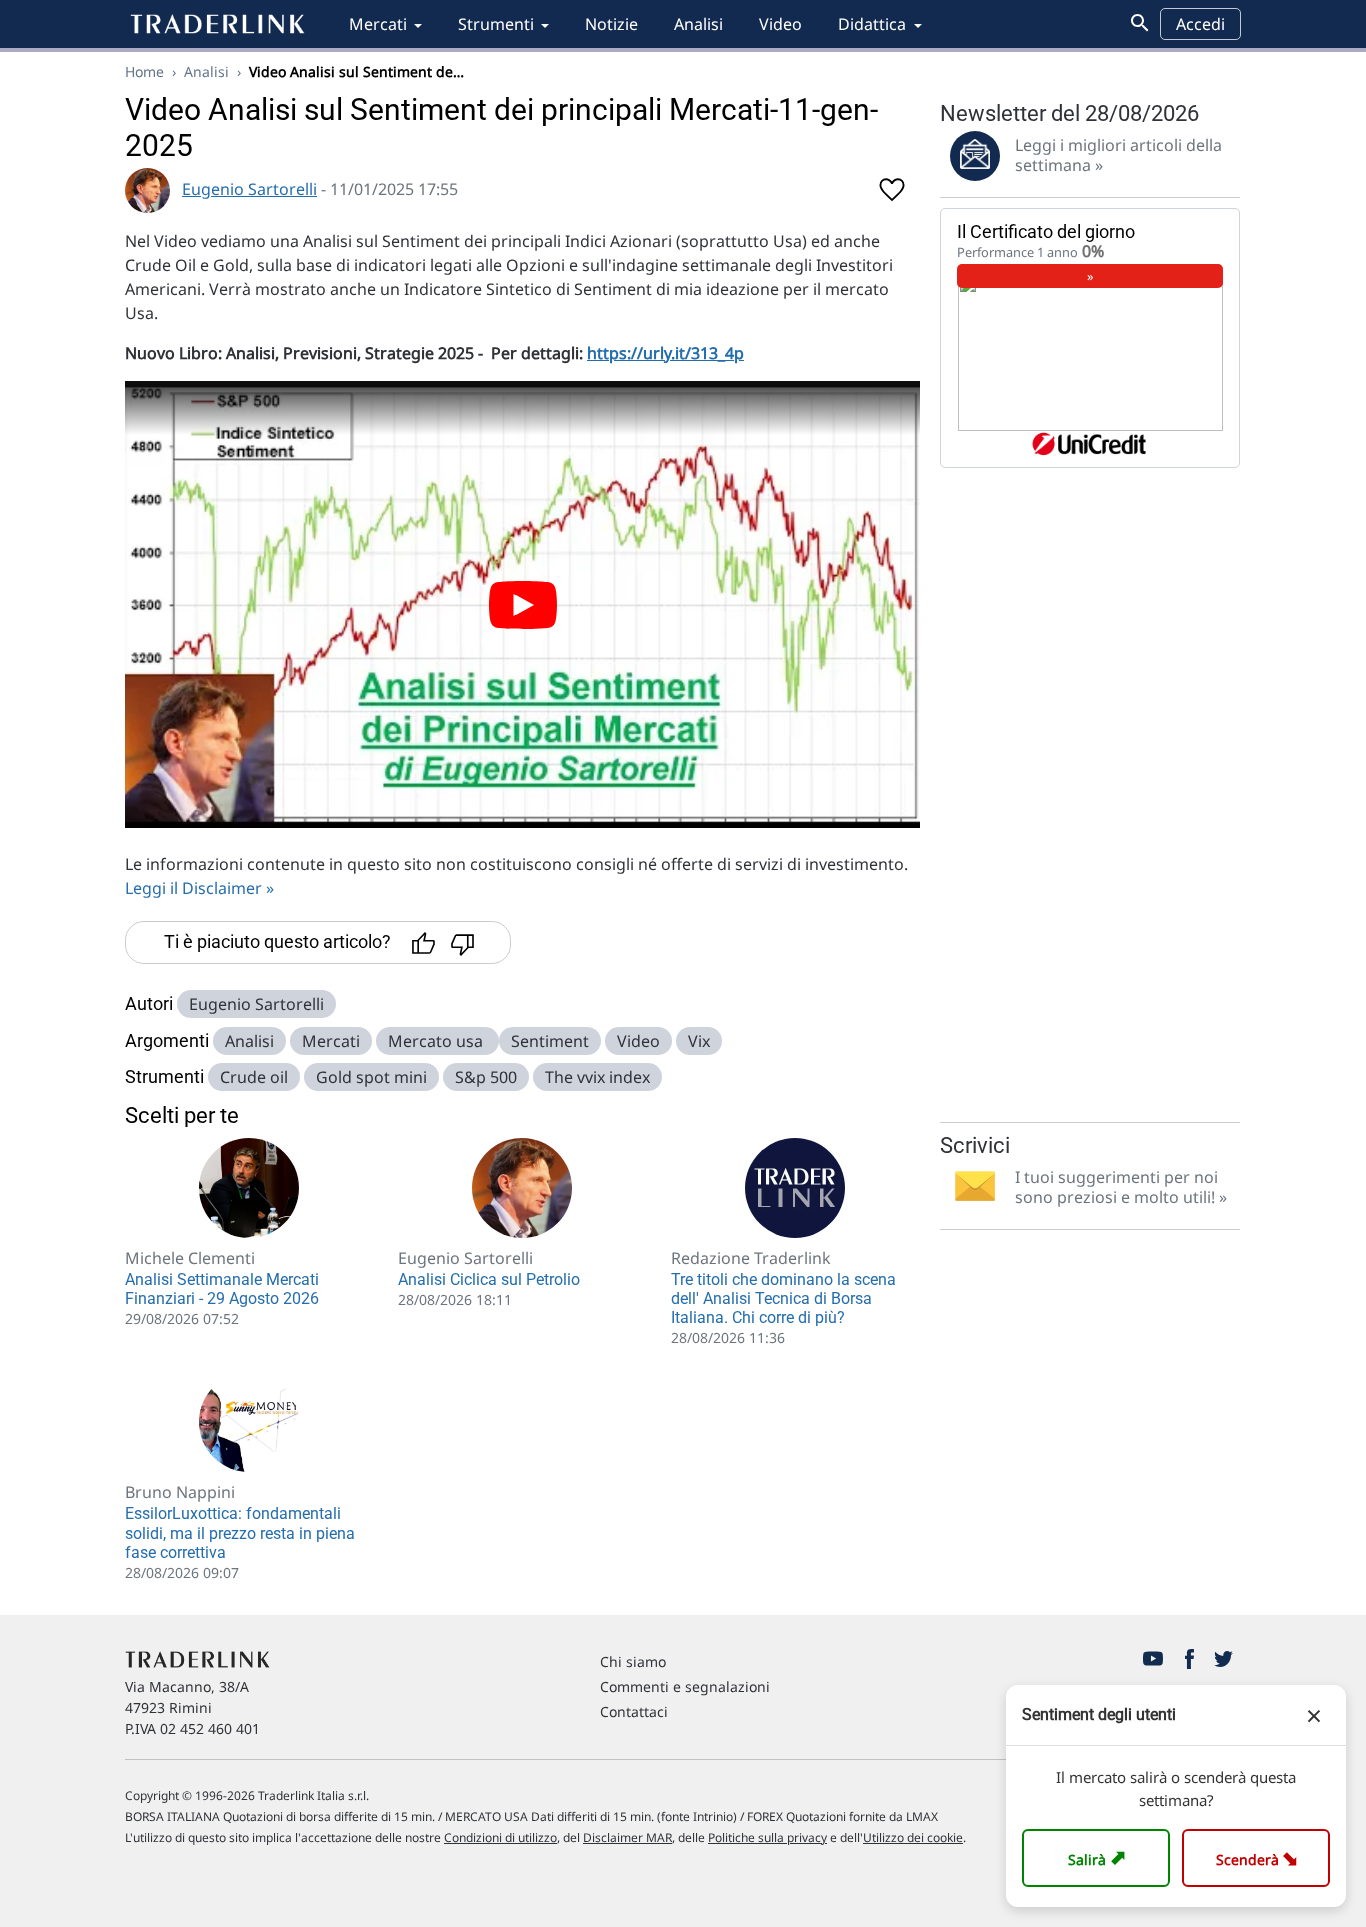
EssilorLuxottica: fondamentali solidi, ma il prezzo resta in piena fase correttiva (240, 1532)
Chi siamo (633, 1661)
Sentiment (550, 1041)
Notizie (611, 24)
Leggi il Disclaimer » (199, 888)
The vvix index (597, 1077)
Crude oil (254, 1077)
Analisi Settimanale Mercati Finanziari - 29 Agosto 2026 (222, 1289)
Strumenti (496, 24)
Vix (699, 1041)
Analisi (698, 24)
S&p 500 (486, 1077)
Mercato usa (437, 1041)
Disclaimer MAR (627, 1837)
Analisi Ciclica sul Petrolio (489, 1279)
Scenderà (1260, 1857)
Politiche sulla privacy (767, 1837)
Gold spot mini (371, 1077)
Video (780, 24)
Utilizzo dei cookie (913, 1837)
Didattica (872, 24)
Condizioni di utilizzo (500, 1837)
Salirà (1099, 1857)
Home (144, 71)
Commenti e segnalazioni (685, 1686)
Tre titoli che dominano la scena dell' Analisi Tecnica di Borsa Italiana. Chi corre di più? (783, 1298)
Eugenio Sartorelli (249, 189)
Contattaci (634, 1711)
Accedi (1200, 24)
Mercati (378, 24)
